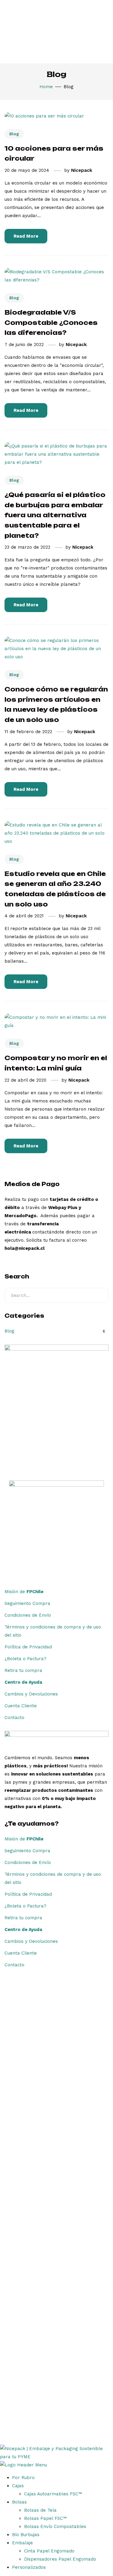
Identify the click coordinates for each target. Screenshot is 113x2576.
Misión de (24, 1592)
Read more (26, 236)
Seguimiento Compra (27, 1603)
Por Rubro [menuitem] (23, 2478)
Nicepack (82, 170)
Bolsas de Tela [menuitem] (40, 2510)
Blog (14, 134)
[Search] (99, 1295)
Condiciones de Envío (28, 1615)
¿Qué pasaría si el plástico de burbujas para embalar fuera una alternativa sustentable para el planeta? (55, 515)
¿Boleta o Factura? (25, 1659)
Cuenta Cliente (21, 1706)
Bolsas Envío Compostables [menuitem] (55, 2526)
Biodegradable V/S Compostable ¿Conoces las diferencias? (51, 322)
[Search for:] (56, 1295)
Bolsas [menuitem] (19, 2502)
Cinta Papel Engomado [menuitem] (49, 2551)
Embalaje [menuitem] (22, 2543)
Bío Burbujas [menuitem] (26, 2535)
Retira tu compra (23, 1670)
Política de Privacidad (28, 1647)
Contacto (14, 1718)
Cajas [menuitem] (18, 2486)
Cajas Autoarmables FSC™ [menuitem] (53, 2494)
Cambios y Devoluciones (31, 1694)
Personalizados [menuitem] (29, 2567)
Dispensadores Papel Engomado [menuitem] (60, 2559)
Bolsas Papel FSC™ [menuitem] (45, 2518)
